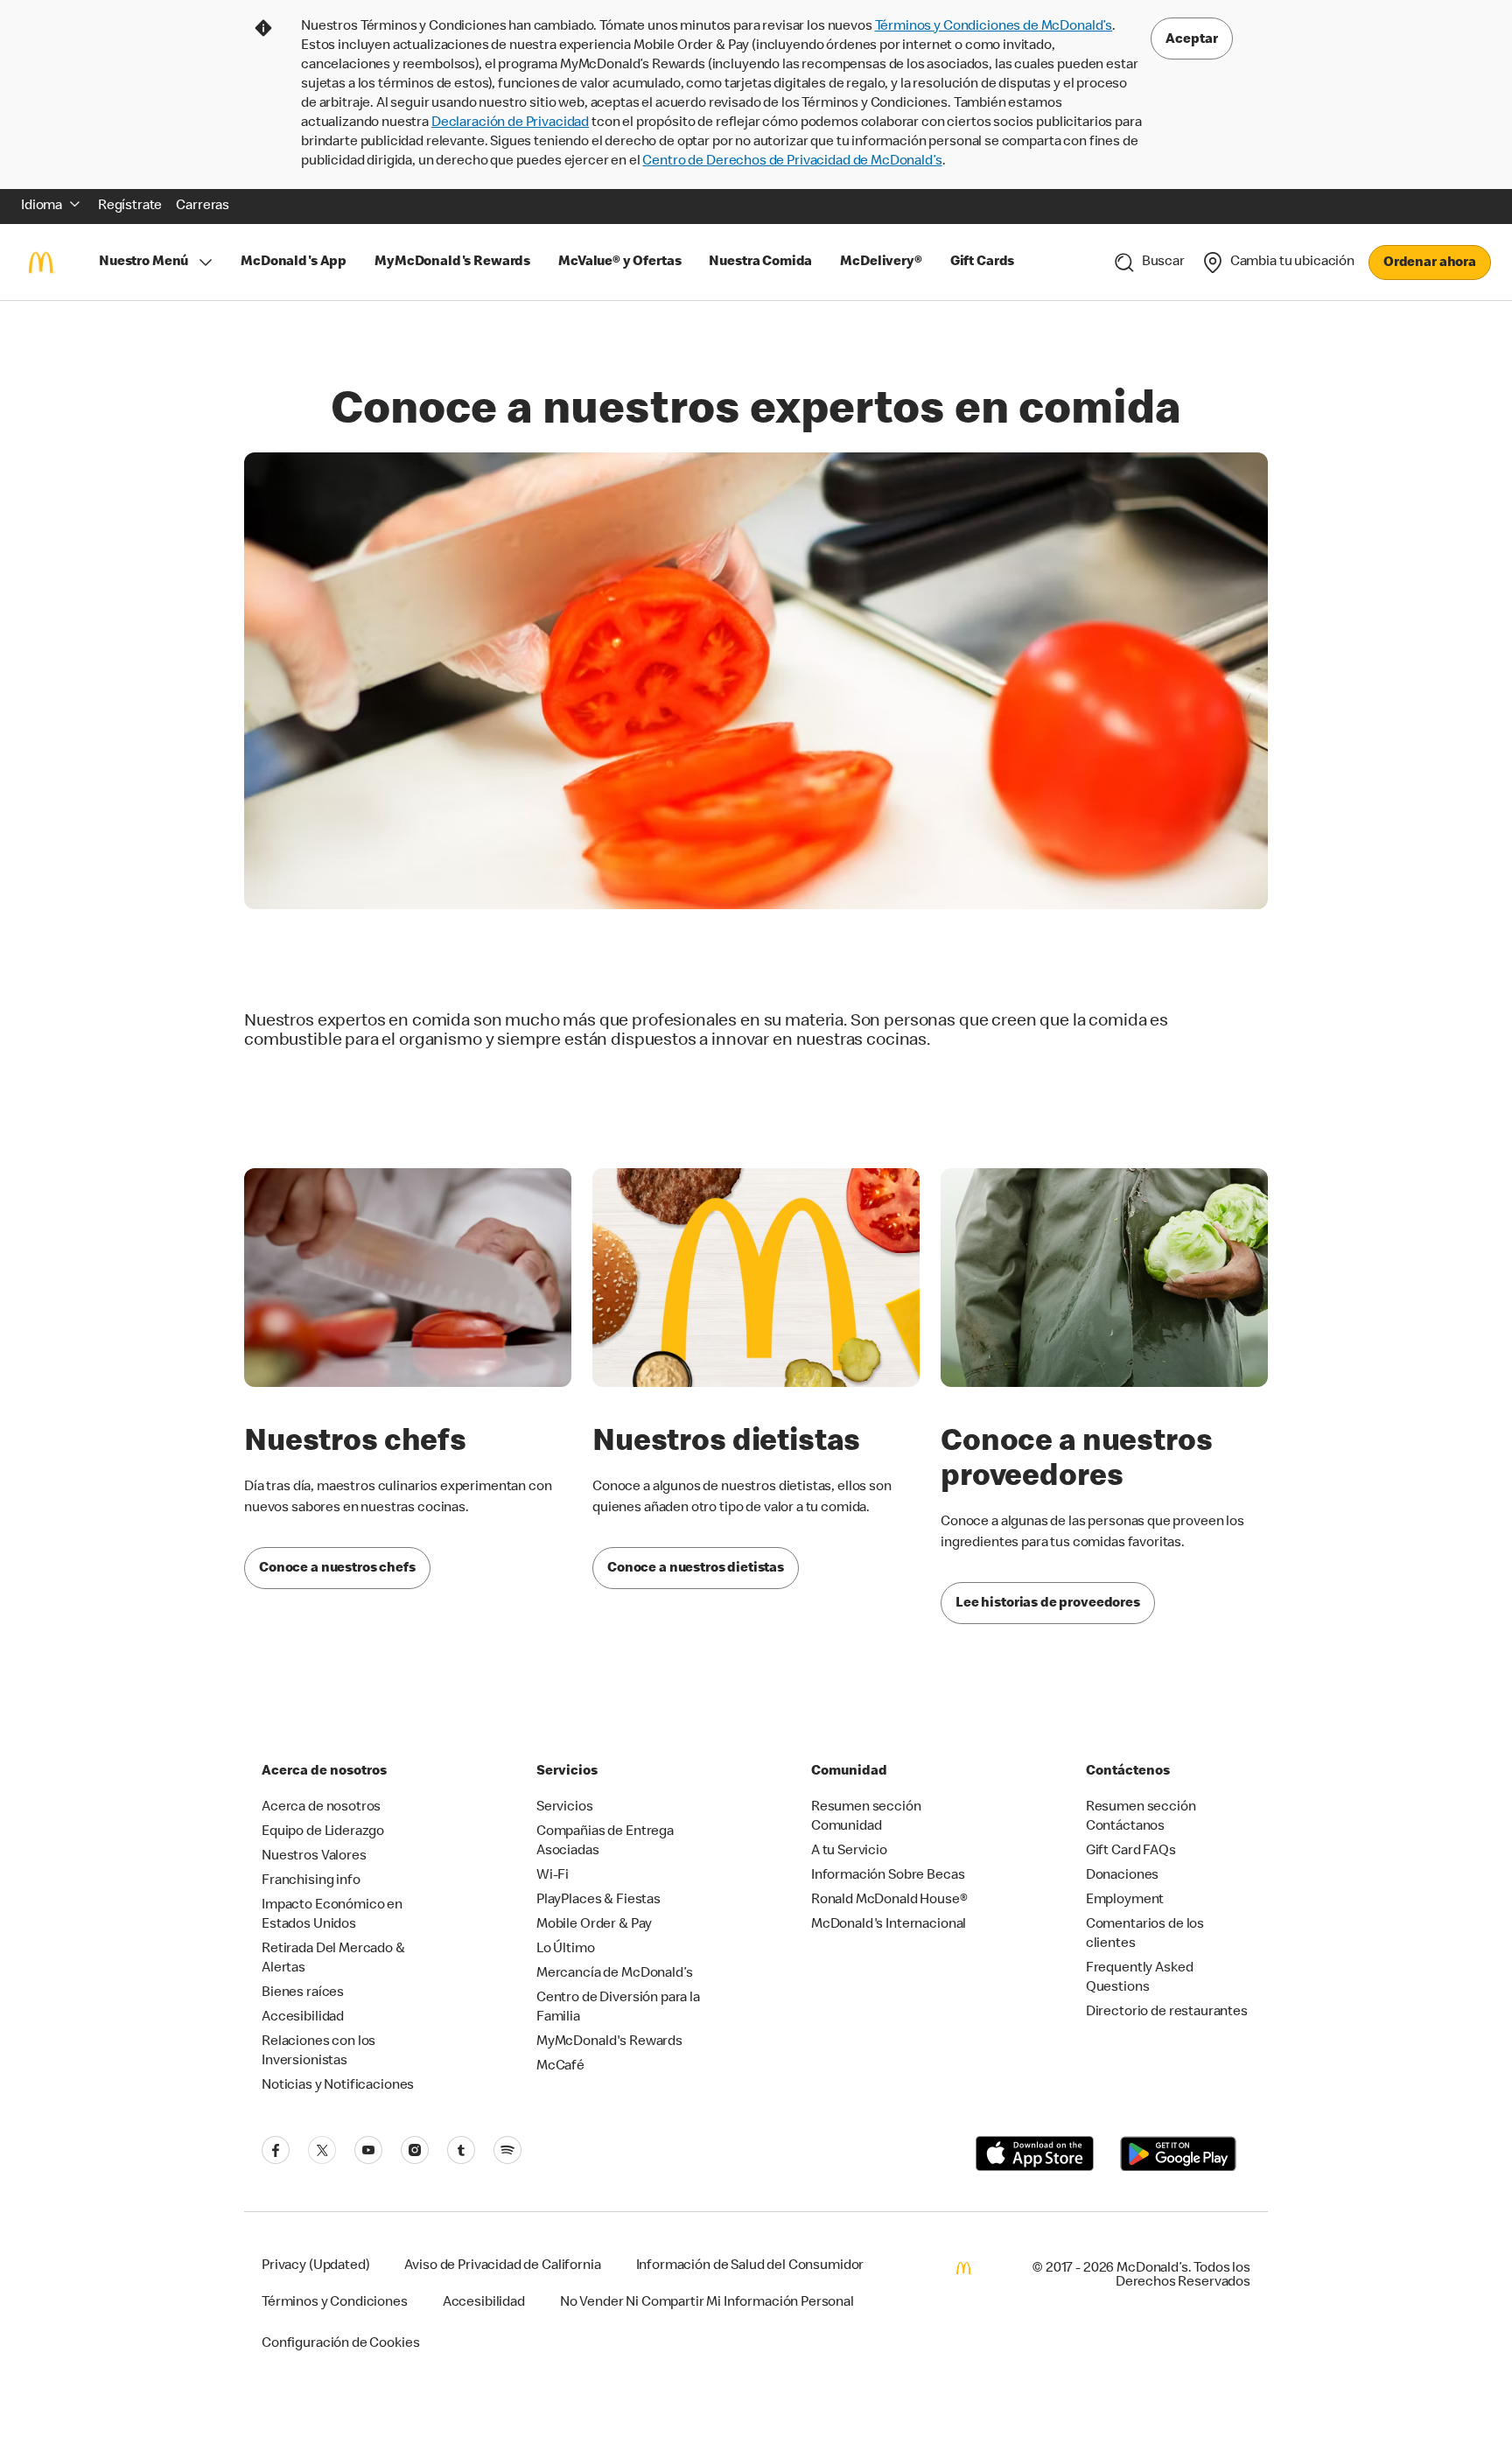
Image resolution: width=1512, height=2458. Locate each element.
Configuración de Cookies (340, 2344)
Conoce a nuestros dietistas (696, 1569)
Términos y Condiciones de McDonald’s (994, 27)
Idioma (42, 207)
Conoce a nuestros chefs (337, 1569)
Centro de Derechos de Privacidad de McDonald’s (792, 162)
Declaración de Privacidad (510, 123)
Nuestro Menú (143, 263)
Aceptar (1192, 40)
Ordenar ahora (1430, 263)
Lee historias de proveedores (1048, 1604)
